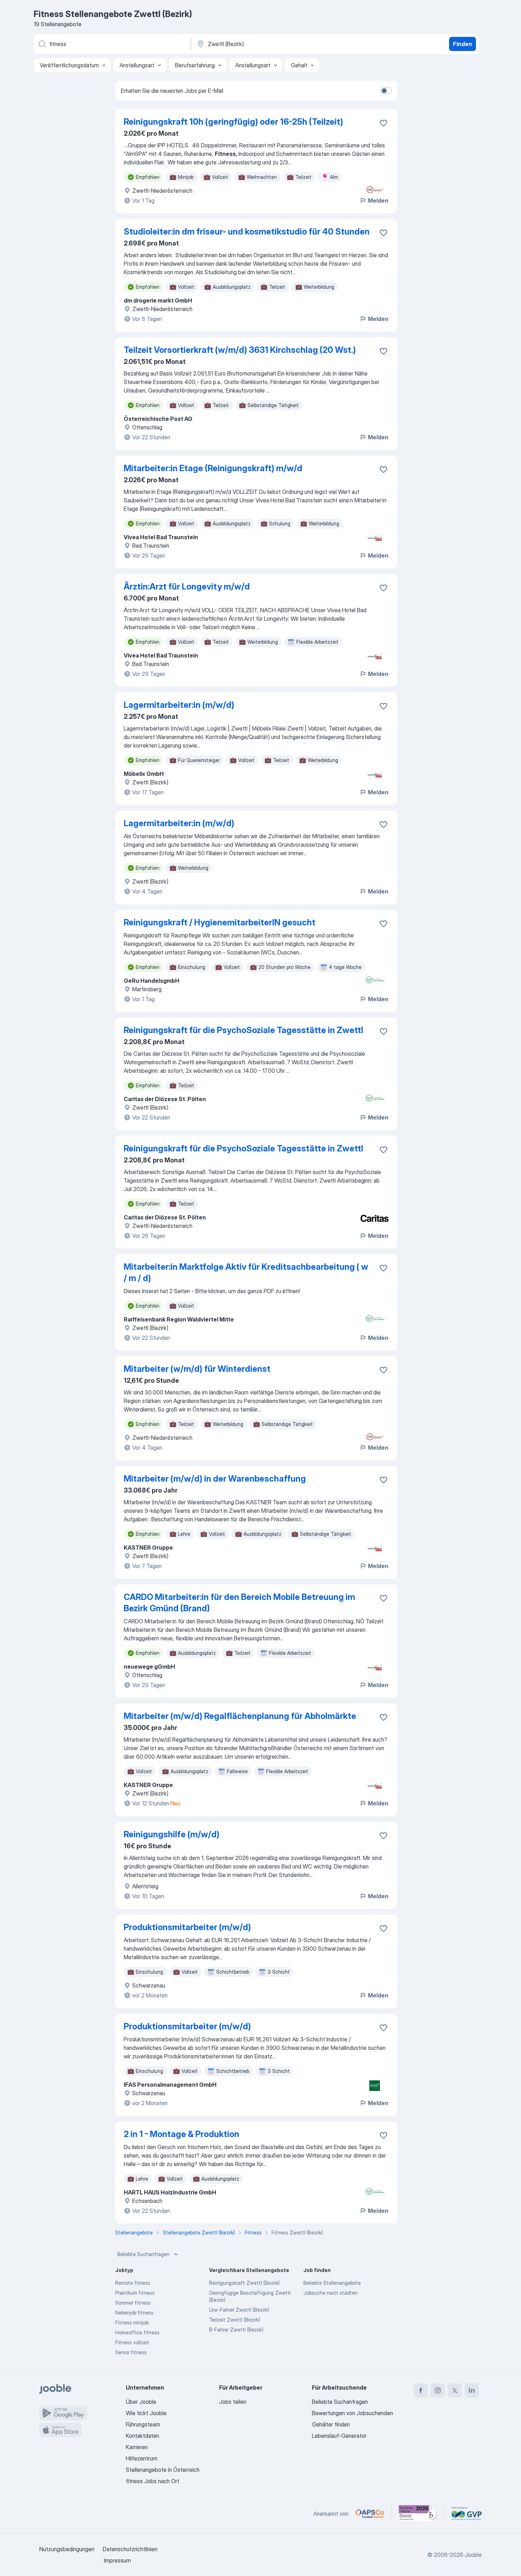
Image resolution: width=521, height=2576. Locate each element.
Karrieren (137, 2447)
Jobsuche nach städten (330, 2293)
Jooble (473, 2555)
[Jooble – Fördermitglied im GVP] (467, 2514)
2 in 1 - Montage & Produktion (181, 2134)
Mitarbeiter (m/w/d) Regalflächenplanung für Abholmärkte (240, 1716)
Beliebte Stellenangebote (332, 2283)
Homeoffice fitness (137, 2332)
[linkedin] (472, 2390)
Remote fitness (133, 2283)
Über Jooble (141, 2402)
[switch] (386, 91)
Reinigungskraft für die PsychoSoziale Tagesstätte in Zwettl (243, 1030)
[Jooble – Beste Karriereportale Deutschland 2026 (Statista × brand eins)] (418, 2514)
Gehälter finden (331, 2424)
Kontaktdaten (142, 2436)
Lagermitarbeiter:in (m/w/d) (179, 705)
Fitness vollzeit (132, 2342)
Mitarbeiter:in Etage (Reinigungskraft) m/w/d (213, 468)
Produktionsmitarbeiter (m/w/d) (187, 1927)
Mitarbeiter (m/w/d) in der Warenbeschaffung (215, 1479)
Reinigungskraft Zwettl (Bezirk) (244, 2283)
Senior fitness (131, 2352)
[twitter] (455, 2390)
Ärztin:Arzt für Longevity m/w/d (187, 587)
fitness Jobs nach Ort (153, 2481)
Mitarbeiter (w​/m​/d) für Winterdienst (197, 1369)
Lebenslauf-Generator (339, 2436)
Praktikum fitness (135, 2293)
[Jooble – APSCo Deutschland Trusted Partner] (370, 2514)
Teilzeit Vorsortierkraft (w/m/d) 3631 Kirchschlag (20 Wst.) (240, 350)
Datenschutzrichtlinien (130, 2549)
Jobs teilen (233, 2402)
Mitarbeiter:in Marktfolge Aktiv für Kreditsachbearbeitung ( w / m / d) (246, 1272)
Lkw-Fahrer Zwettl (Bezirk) (239, 2310)
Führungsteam (143, 2424)
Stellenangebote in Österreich (163, 2470)
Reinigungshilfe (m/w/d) (172, 1834)
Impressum (117, 2560)
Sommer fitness (133, 2303)
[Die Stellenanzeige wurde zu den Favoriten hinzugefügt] (383, 123)
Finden (463, 44)
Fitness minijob (132, 2323)
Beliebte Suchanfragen (143, 2254)
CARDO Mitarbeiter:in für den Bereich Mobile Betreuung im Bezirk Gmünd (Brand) (239, 1603)
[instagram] (438, 2390)
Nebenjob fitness (134, 2313)
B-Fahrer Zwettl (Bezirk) (236, 2330)
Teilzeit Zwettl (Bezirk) (235, 2320)
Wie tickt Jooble (146, 2413)
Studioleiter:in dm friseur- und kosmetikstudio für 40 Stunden (247, 232)
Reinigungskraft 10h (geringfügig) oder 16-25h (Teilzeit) (233, 122)
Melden (378, 201)
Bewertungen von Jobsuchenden (352, 2413)
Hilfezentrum (142, 2458)
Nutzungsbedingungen (67, 2549)
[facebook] (421, 2390)
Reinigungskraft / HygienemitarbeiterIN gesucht (220, 922)
